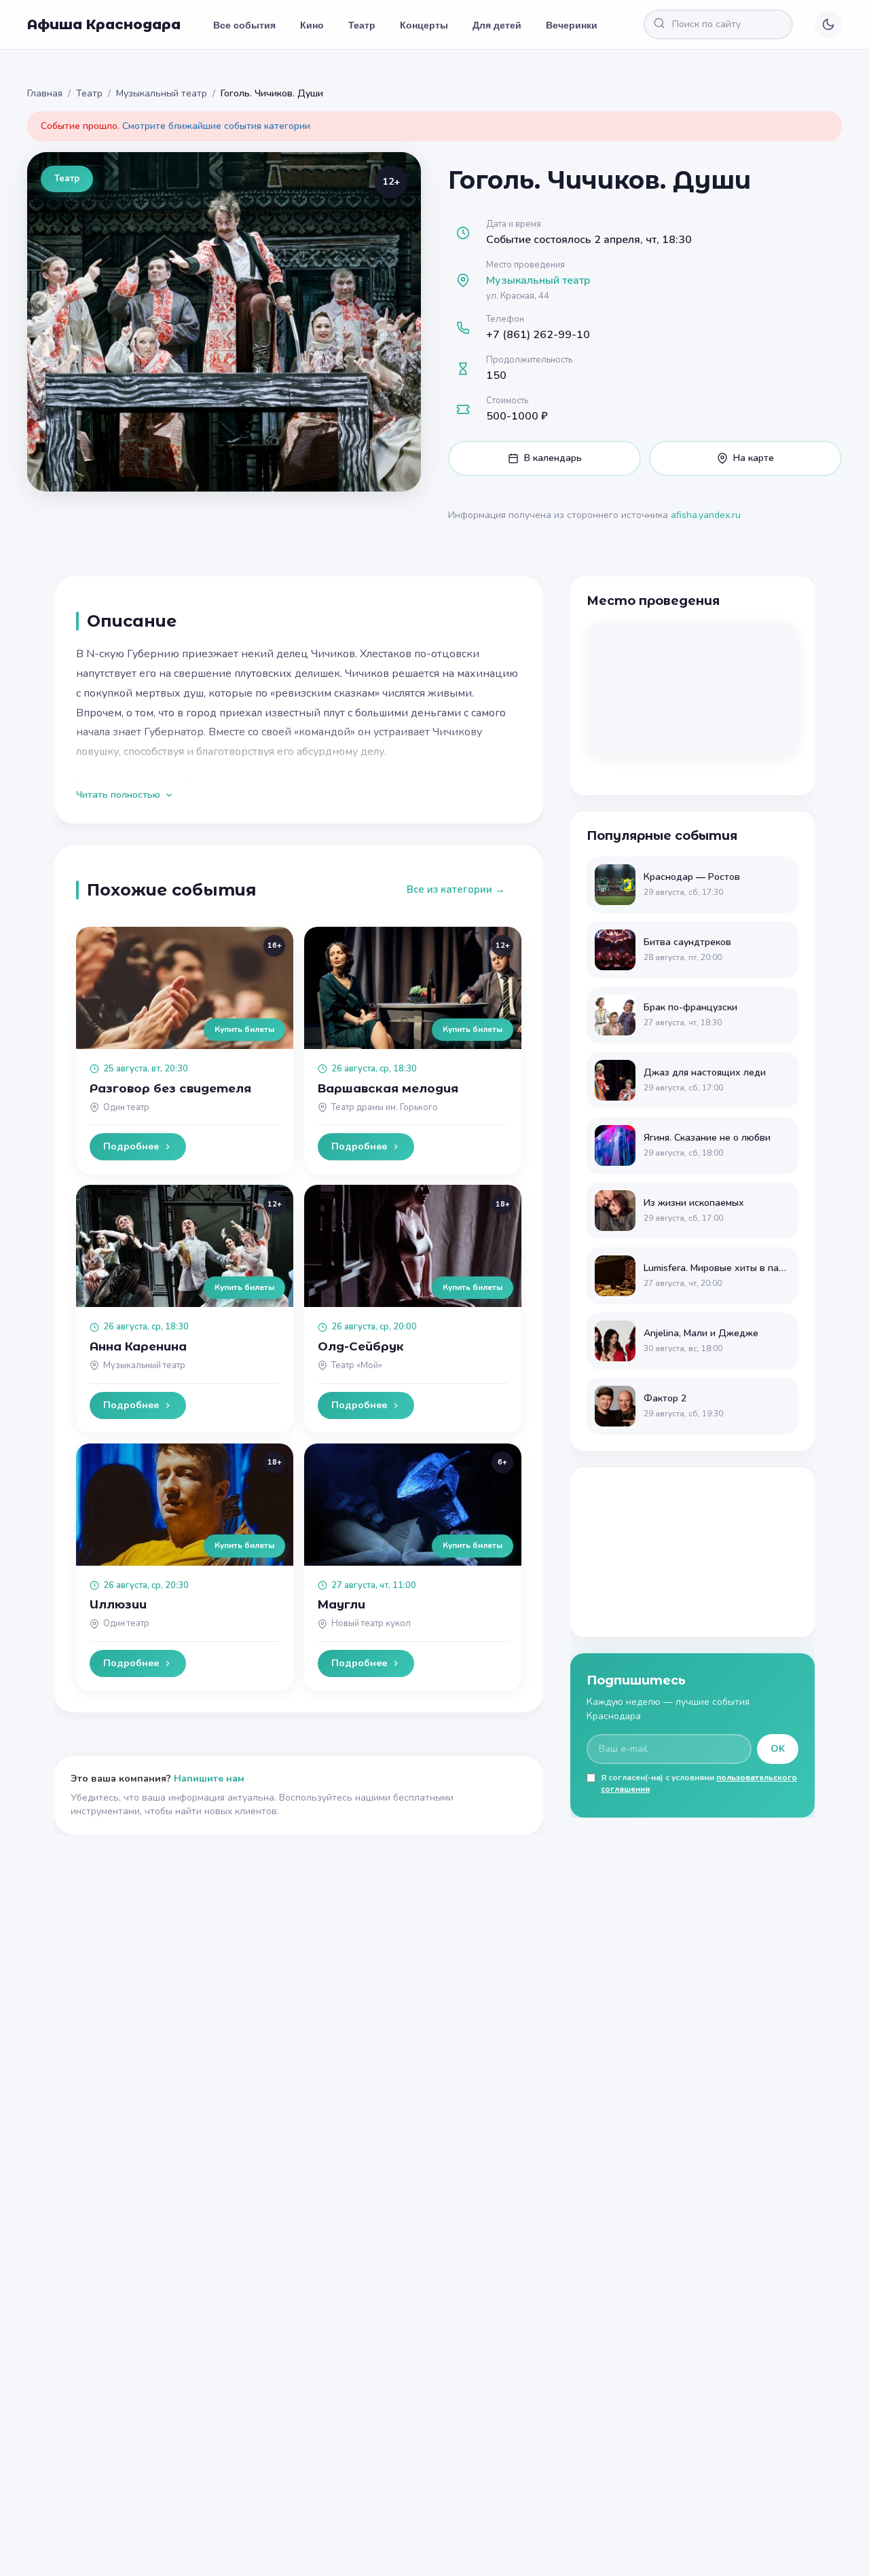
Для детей (497, 24)
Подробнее (131, 1146)
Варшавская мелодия (388, 1088)
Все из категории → (456, 889)
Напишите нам (209, 1779)
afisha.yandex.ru (706, 515)
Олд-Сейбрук (361, 1346)
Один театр (126, 1107)
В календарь (553, 458)
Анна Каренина (138, 1346)
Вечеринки (572, 24)
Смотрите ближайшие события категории (216, 126)
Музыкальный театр (162, 93)
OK (778, 1749)
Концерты (424, 24)
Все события (244, 24)
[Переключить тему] (828, 24)
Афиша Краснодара (104, 24)
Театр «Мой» (357, 1365)
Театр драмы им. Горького (385, 1107)
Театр (362, 24)
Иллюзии (118, 1604)
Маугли (341, 1604)
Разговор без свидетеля (170, 1088)
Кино (312, 24)
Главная (45, 93)
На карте (754, 458)
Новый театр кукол (371, 1623)
